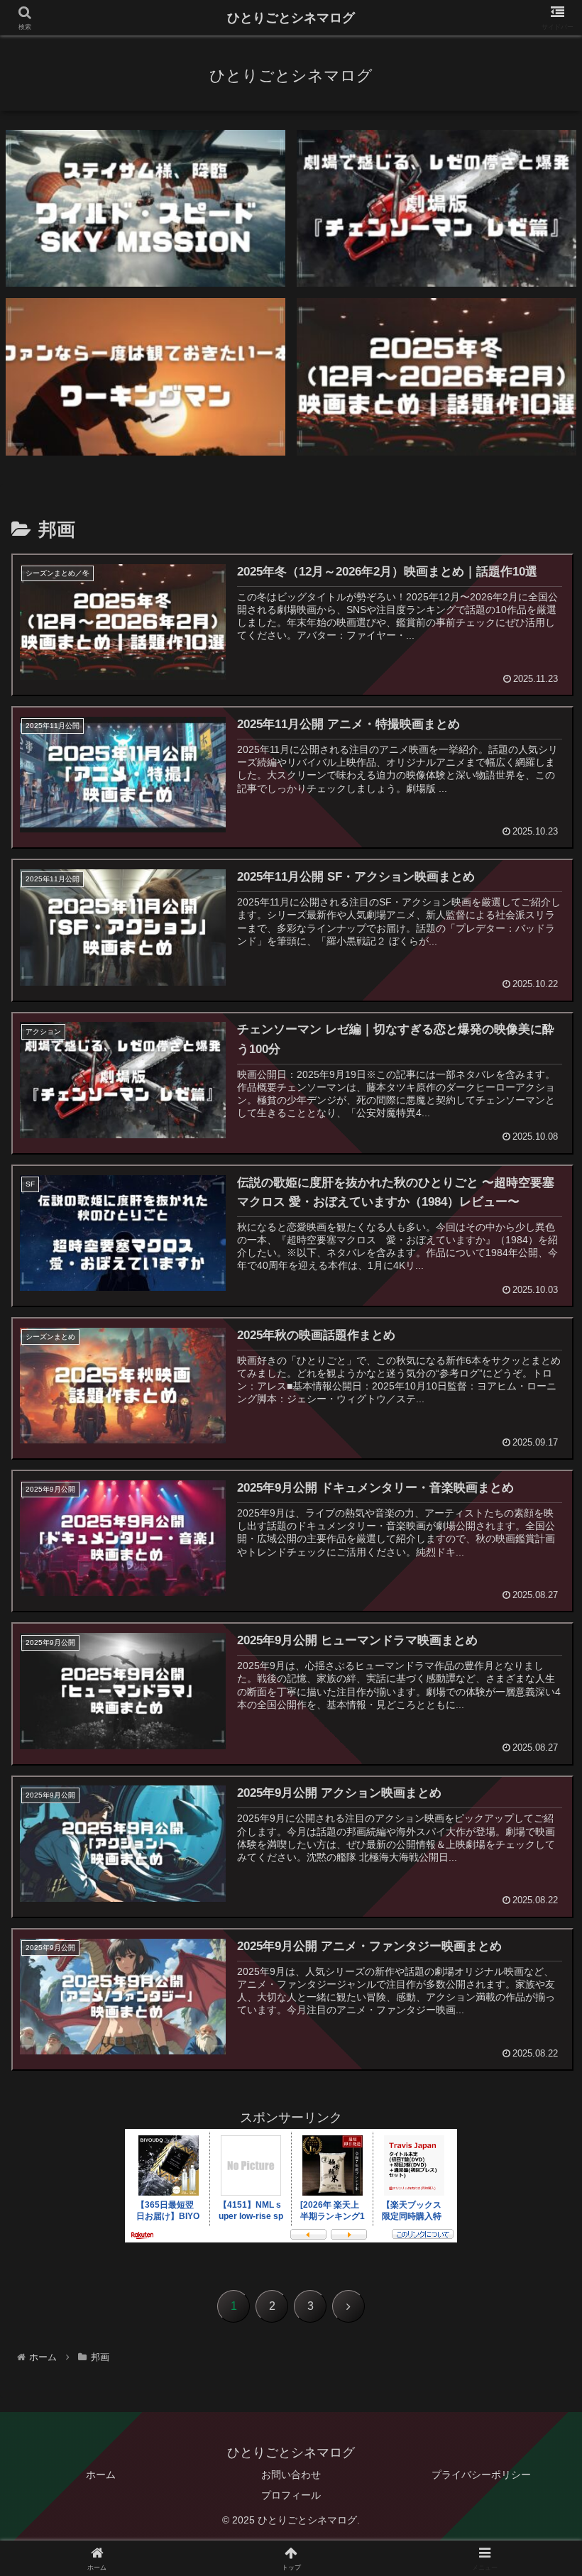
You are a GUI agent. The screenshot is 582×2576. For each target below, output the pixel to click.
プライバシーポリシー (481, 2475)
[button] (538, 2080)
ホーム (101, 2475)
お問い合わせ (291, 2475)
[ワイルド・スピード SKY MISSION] (145, 208)
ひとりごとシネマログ (291, 18)
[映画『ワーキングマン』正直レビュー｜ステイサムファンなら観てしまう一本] (145, 376)
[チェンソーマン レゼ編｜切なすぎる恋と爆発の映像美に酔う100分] (436, 208)
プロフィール (291, 2495)
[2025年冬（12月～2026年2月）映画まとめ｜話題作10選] (436, 376)
